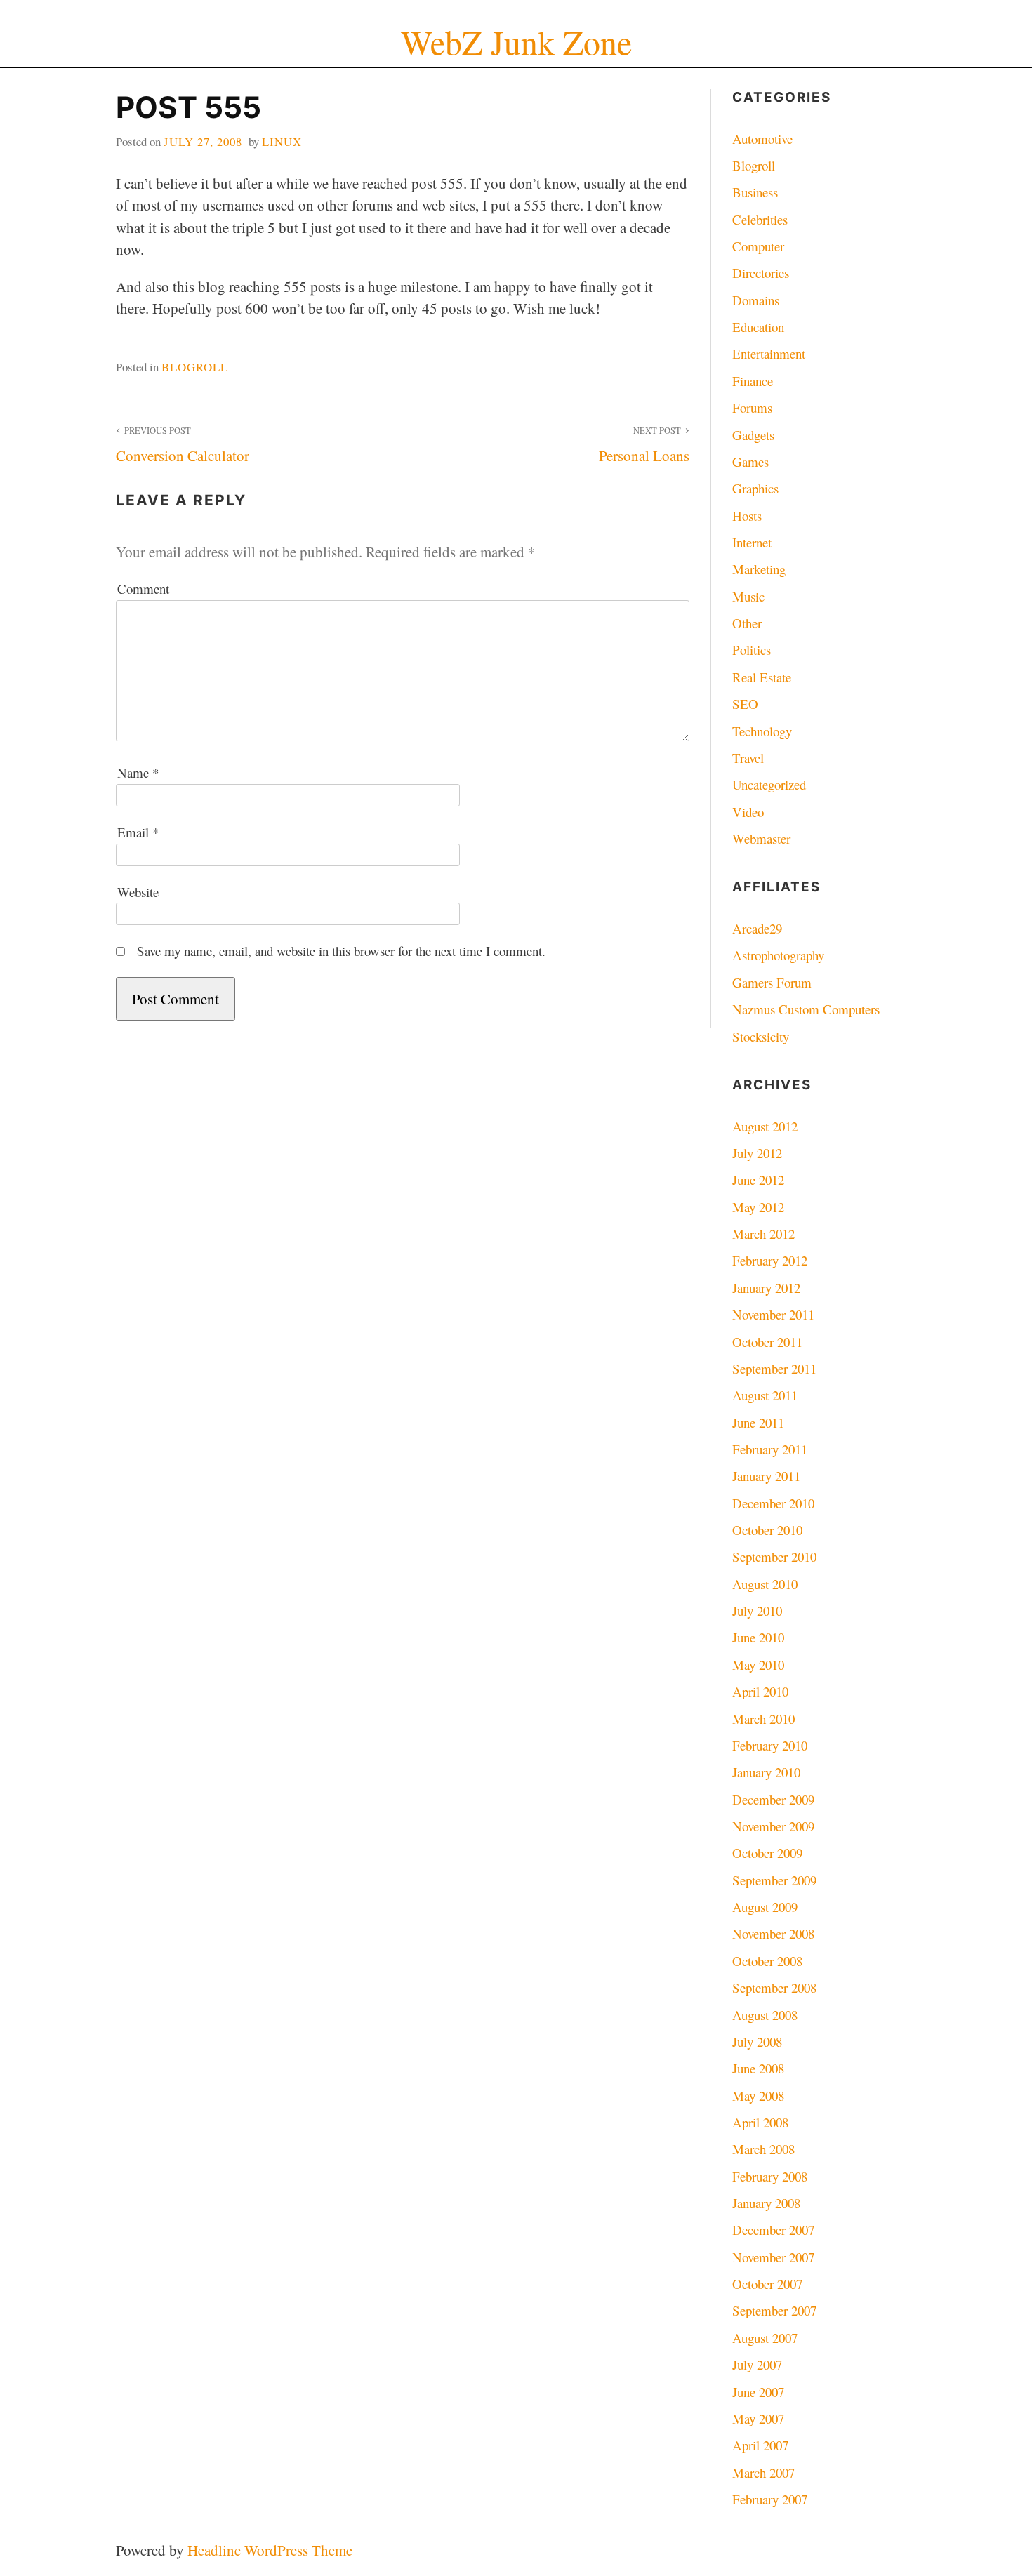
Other (747, 623)
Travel (748, 758)
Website (138, 892)
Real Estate (762, 677)
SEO (745, 704)
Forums (752, 407)
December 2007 (773, 2230)
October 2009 (767, 1853)
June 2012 (758, 1180)
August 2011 (765, 1395)
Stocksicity (761, 1036)
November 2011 (773, 1314)
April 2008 (760, 2122)
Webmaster (761, 838)
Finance (753, 381)
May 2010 (758, 1665)
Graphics (755, 488)
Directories (761, 273)
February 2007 (770, 2499)
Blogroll (195, 367)
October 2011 (767, 1342)
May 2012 (758, 1207)
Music (748, 596)
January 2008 (766, 2203)
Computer (758, 246)
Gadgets (753, 435)
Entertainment (769, 353)
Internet (752, 542)
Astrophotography (778, 955)
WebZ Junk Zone (516, 42)
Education (758, 327)
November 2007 (773, 2257)
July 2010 (757, 1611)
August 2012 (765, 1126)
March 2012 (763, 1234)
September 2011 (774, 1368)
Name (138, 772)
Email (138, 832)
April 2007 (760, 2445)
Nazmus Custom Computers (806, 1009)
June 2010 (758, 1637)
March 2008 (763, 2149)
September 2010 (774, 1556)
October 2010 (767, 1530)
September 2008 (774, 1987)
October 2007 (767, 2284)
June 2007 (758, 2392)
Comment (143, 589)
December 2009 (773, 1799)
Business (755, 192)
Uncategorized (769, 784)
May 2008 (758, 2096)
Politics (752, 650)
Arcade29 (757, 928)
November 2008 (773, 1933)
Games (750, 462)
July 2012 (757, 1153)
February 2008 (770, 2176)
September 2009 (774, 1880)
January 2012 (766, 1288)
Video (748, 812)
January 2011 (766, 1476)
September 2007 (774, 2310)
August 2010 (765, 1584)
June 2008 (758, 2068)
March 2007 (763, 2472)
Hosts (747, 516)
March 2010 (763, 1719)
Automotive (762, 139)
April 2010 (760, 1691)
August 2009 (765, 1907)
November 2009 (773, 1826)
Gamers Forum (772, 982)
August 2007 (765, 2338)
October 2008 (767, 1961)
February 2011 (770, 1449)
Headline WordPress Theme (270, 2550)
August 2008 (765, 2015)
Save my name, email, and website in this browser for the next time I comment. (341, 951)
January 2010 (766, 1772)
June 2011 (758, 1422)
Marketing (759, 569)
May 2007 (758, 2418)
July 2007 (757, 2364)
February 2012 (770, 1260)
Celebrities (760, 219)
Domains (756, 300)
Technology (762, 731)
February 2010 (770, 1745)
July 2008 (757, 2041)
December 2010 (773, 1503)
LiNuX (282, 141)
